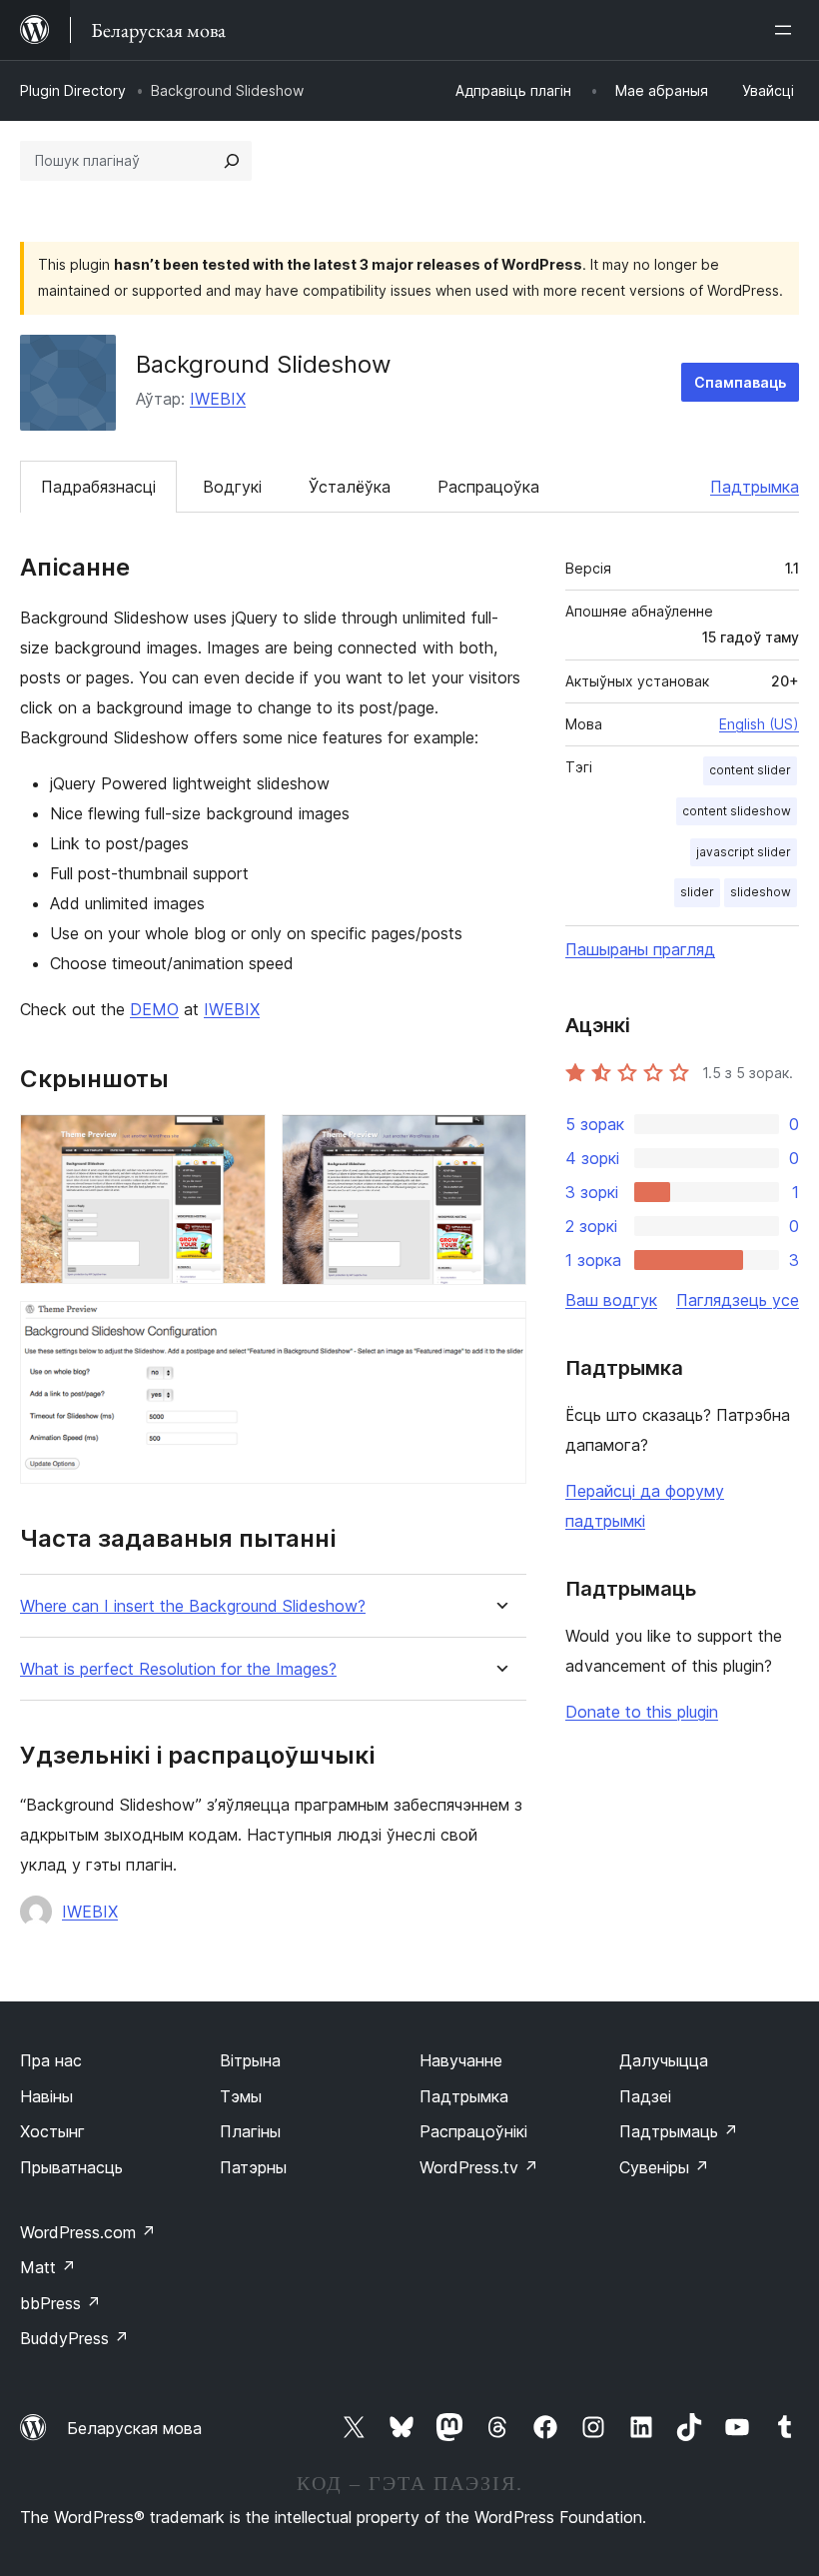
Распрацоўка (488, 487)
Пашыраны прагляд (640, 949)
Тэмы (241, 2096)
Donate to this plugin (642, 1712)
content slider (750, 770)
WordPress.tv (479, 2167)
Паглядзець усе (738, 1300)
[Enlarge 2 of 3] (499, 1141)
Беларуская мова (134, 2428)
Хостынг (52, 2131)
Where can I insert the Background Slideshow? (193, 1606)
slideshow (761, 892)
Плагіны (250, 2131)
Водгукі (232, 487)
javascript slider (744, 852)
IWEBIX (218, 399)
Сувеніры (664, 2167)
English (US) (759, 724)
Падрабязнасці (98, 487)
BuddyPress (74, 2338)
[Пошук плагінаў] (232, 161)
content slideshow (737, 811)
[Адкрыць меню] (787, 30)
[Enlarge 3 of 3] (499, 1328)
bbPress (60, 2303)
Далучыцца (664, 2060)
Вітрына (250, 2060)
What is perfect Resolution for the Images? (178, 1669)
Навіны (46, 2096)
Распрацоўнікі (473, 2131)
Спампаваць (740, 382)
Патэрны (253, 2167)
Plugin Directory (73, 90)
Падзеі (645, 2096)
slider (697, 892)
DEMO (154, 1009)
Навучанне (461, 2060)
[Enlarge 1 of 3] (239, 1141)
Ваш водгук (611, 1300)
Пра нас (51, 2060)
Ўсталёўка (350, 487)
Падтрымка (755, 487)
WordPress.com (88, 2232)
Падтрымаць (679, 2131)
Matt (48, 2267)
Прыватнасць (71, 2167)
